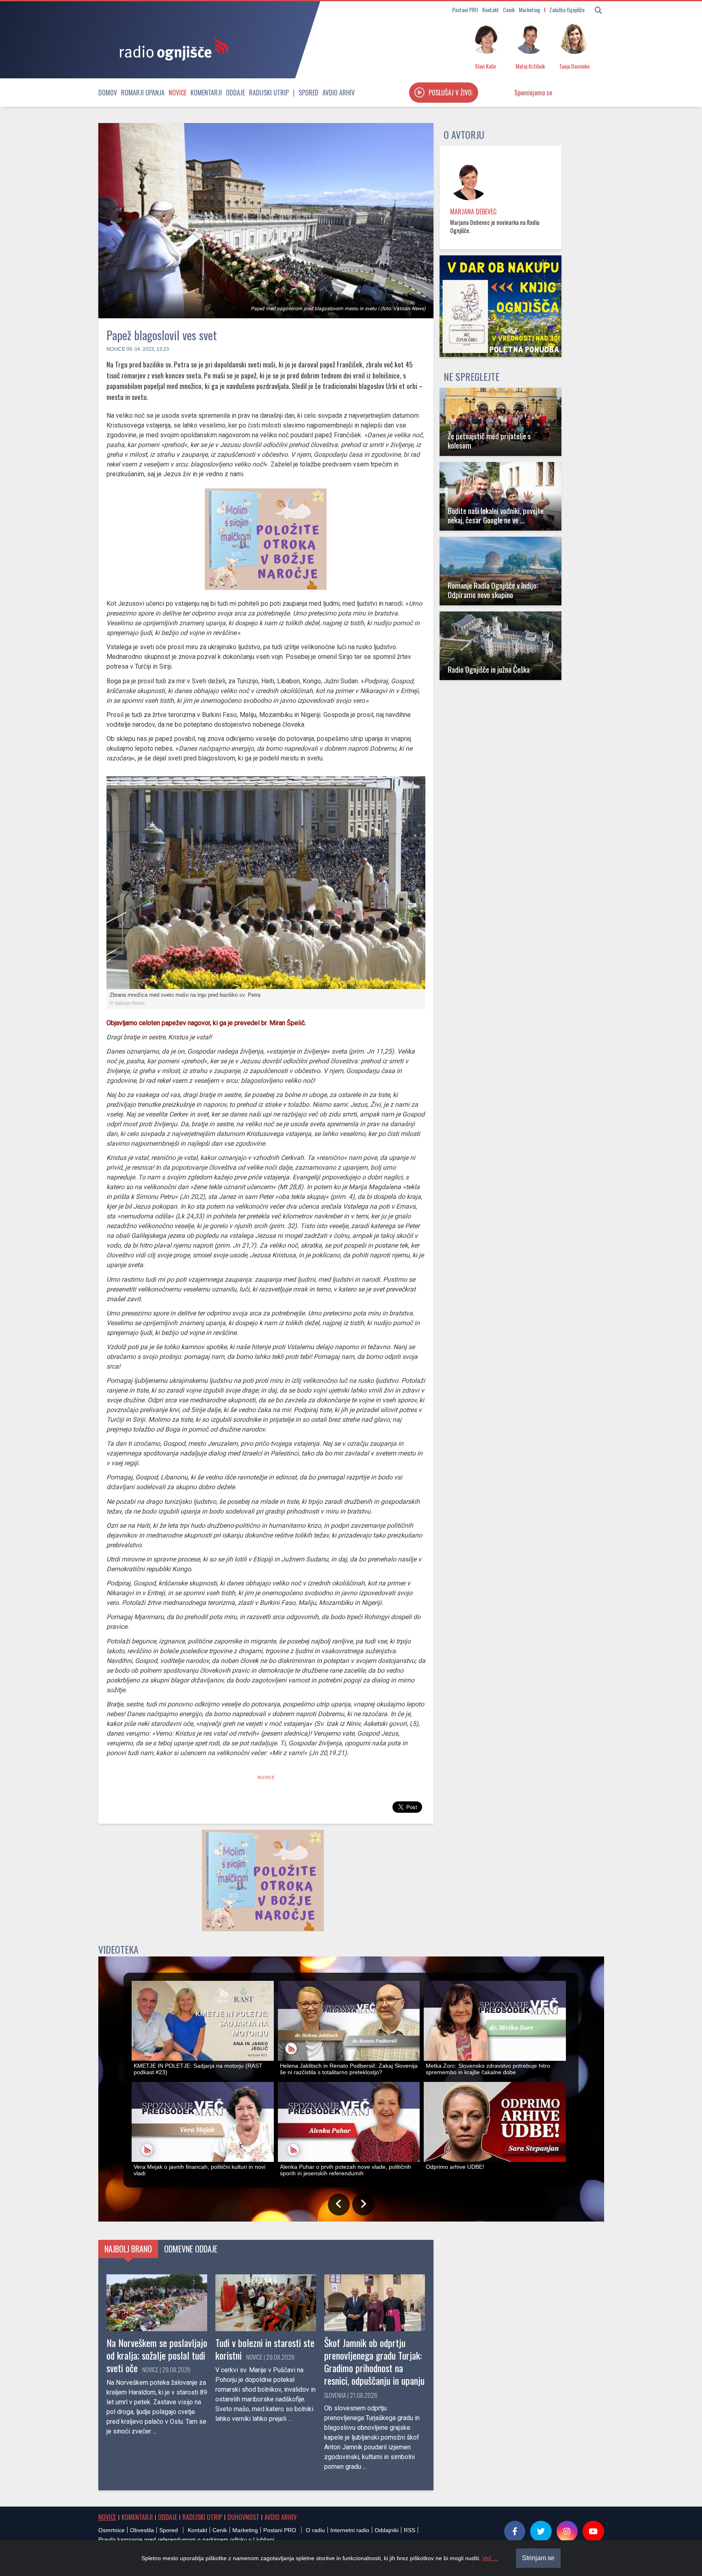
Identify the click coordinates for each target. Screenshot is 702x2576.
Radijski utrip (269, 93)
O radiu (315, 2530)
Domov (108, 93)
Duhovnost (243, 2517)
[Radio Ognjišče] (171, 48)
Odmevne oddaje (191, 2249)
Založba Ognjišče (567, 10)
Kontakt (491, 10)
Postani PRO (465, 10)
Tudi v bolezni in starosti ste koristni (265, 2349)
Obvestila (142, 2530)
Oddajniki (387, 2530)
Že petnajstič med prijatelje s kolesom (489, 440)
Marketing (530, 10)
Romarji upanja (143, 93)
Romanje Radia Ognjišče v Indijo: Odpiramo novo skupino (493, 590)
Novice (178, 93)
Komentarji (206, 93)
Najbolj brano (128, 2249)
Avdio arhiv (339, 93)
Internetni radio (350, 2530)
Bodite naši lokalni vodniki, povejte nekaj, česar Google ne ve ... (496, 515)
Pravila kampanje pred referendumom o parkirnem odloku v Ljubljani (186, 2539)
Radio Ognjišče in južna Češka (489, 669)
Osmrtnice (112, 2530)
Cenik (509, 10)
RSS (409, 2530)
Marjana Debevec (473, 212)
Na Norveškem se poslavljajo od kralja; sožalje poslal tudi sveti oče (157, 2355)
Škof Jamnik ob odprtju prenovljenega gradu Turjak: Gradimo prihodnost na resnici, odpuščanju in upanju (374, 2362)
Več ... (490, 2558)
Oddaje (235, 93)
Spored (309, 93)
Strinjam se (538, 2558)
